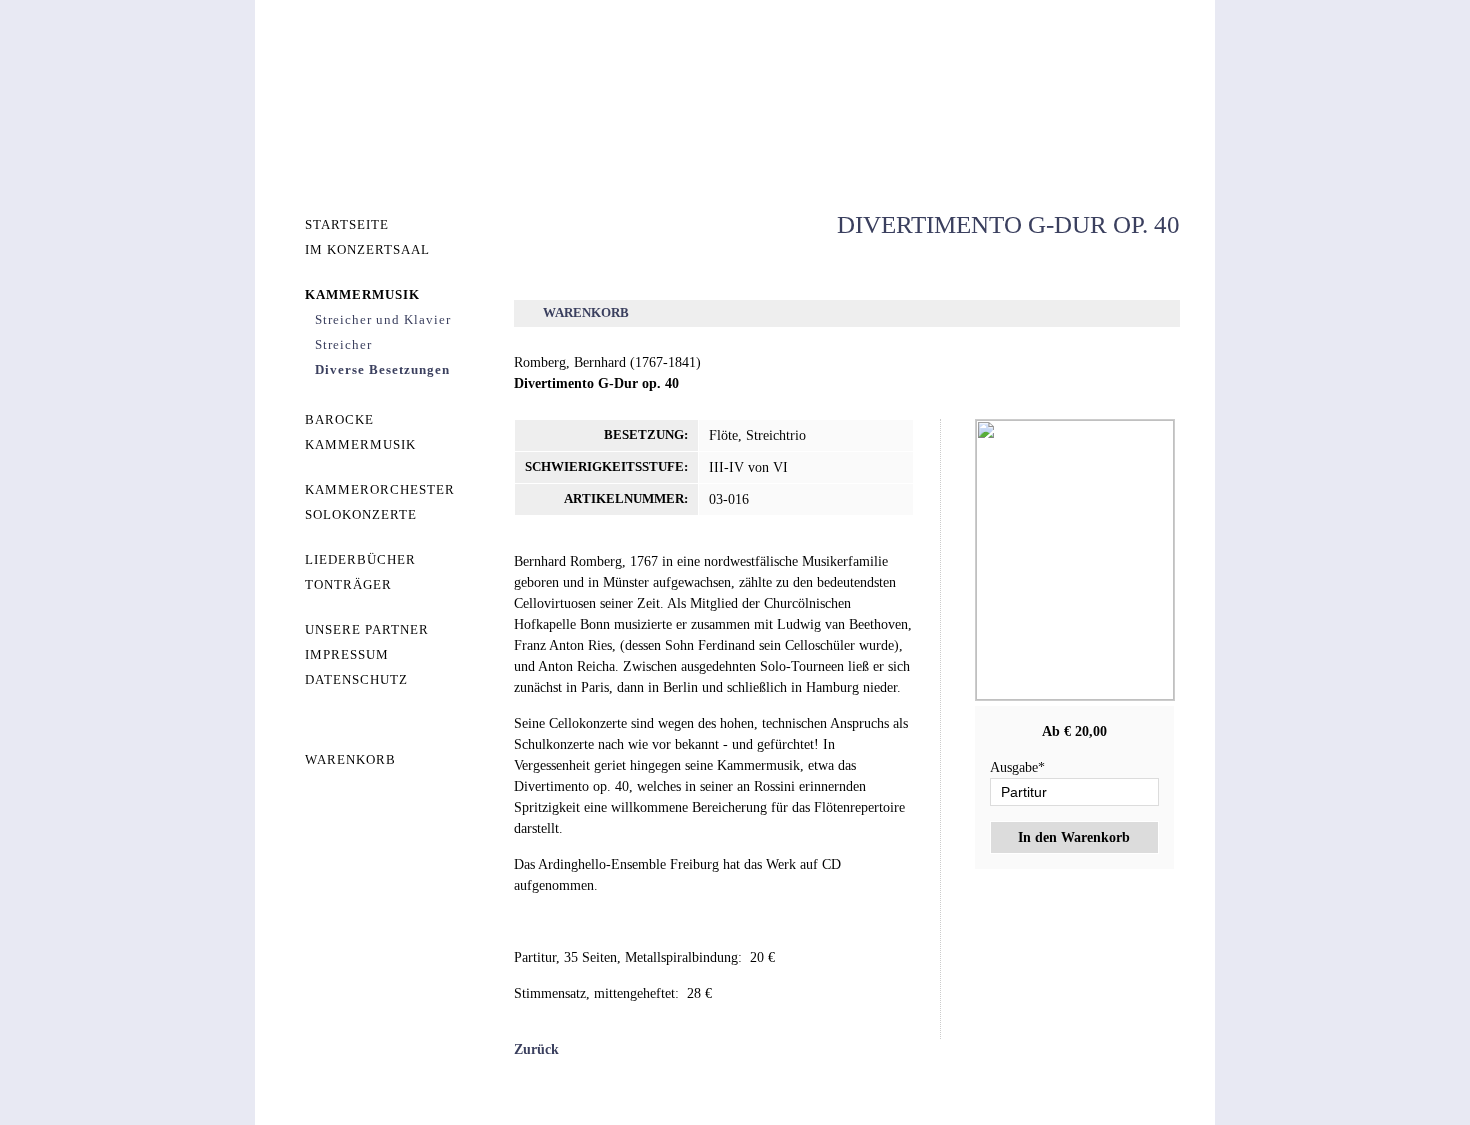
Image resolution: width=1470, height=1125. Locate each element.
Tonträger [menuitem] (348, 584)
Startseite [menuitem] (347, 224)
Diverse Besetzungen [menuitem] (382, 369)
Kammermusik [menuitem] (362, 294)
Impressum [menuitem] (347, 654)
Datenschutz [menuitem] (356, 679)
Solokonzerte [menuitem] (361, 514)
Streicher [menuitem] (343, 344)
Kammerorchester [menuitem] (380, 489)
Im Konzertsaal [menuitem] (367, 249)
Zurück (536, 1049)
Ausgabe (1017, 768)
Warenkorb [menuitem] (350, 759)
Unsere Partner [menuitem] (367, 629)
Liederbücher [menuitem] (360, 559)
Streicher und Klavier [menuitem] (383, 319)
